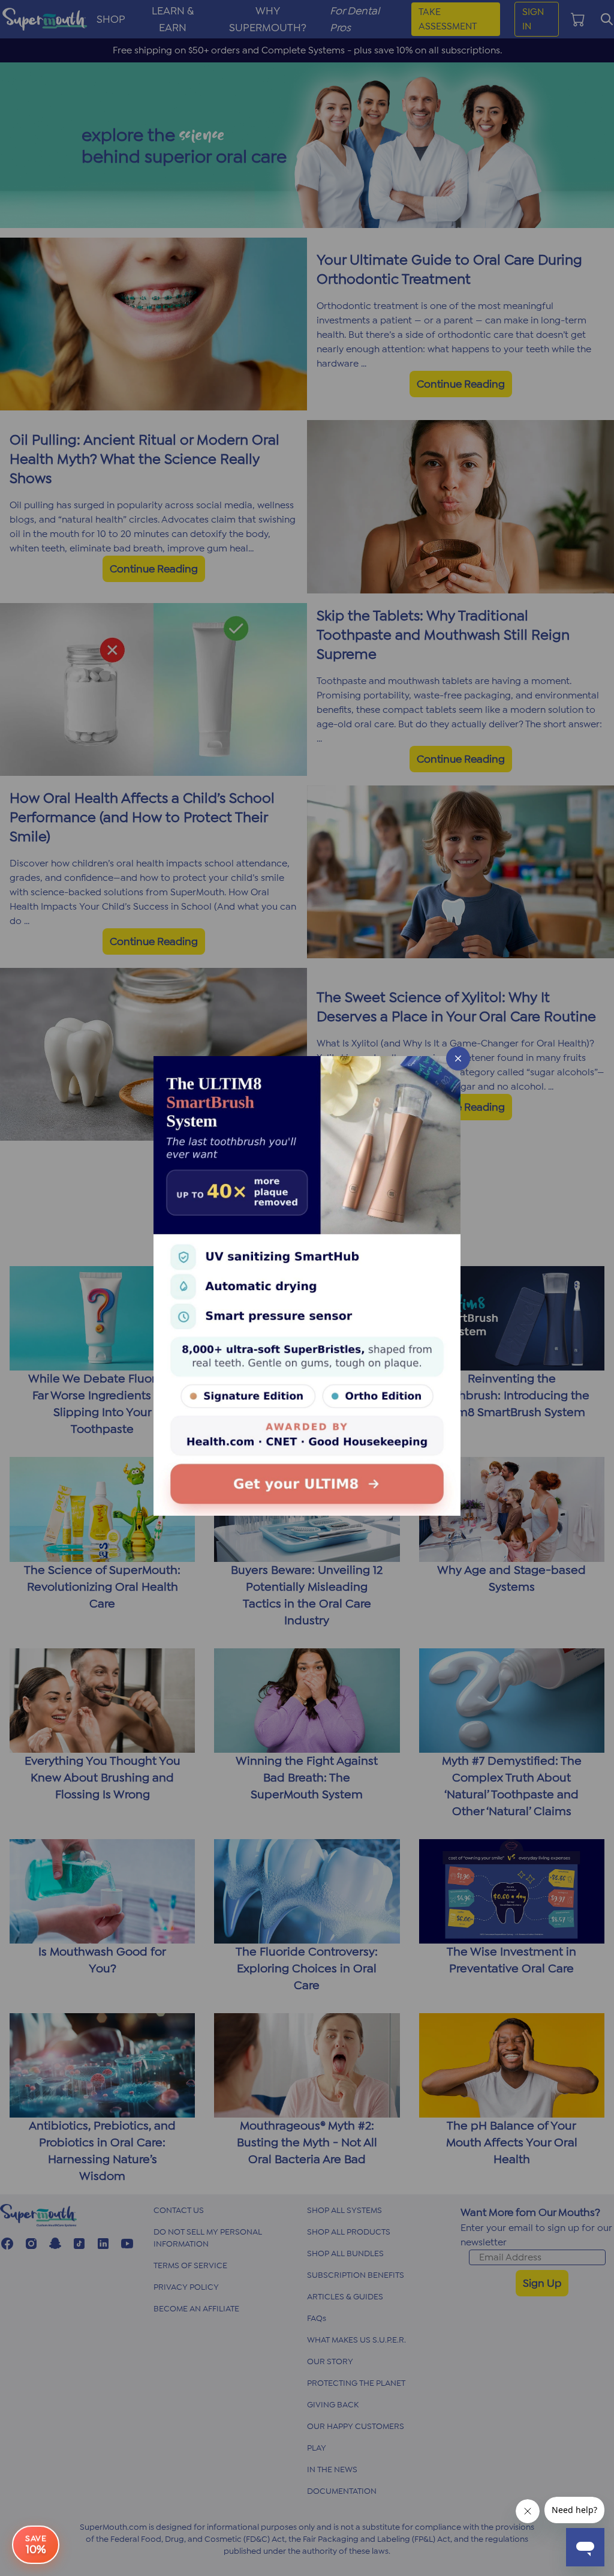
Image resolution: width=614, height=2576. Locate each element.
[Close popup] (458, 1058)
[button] (307, 1288)
